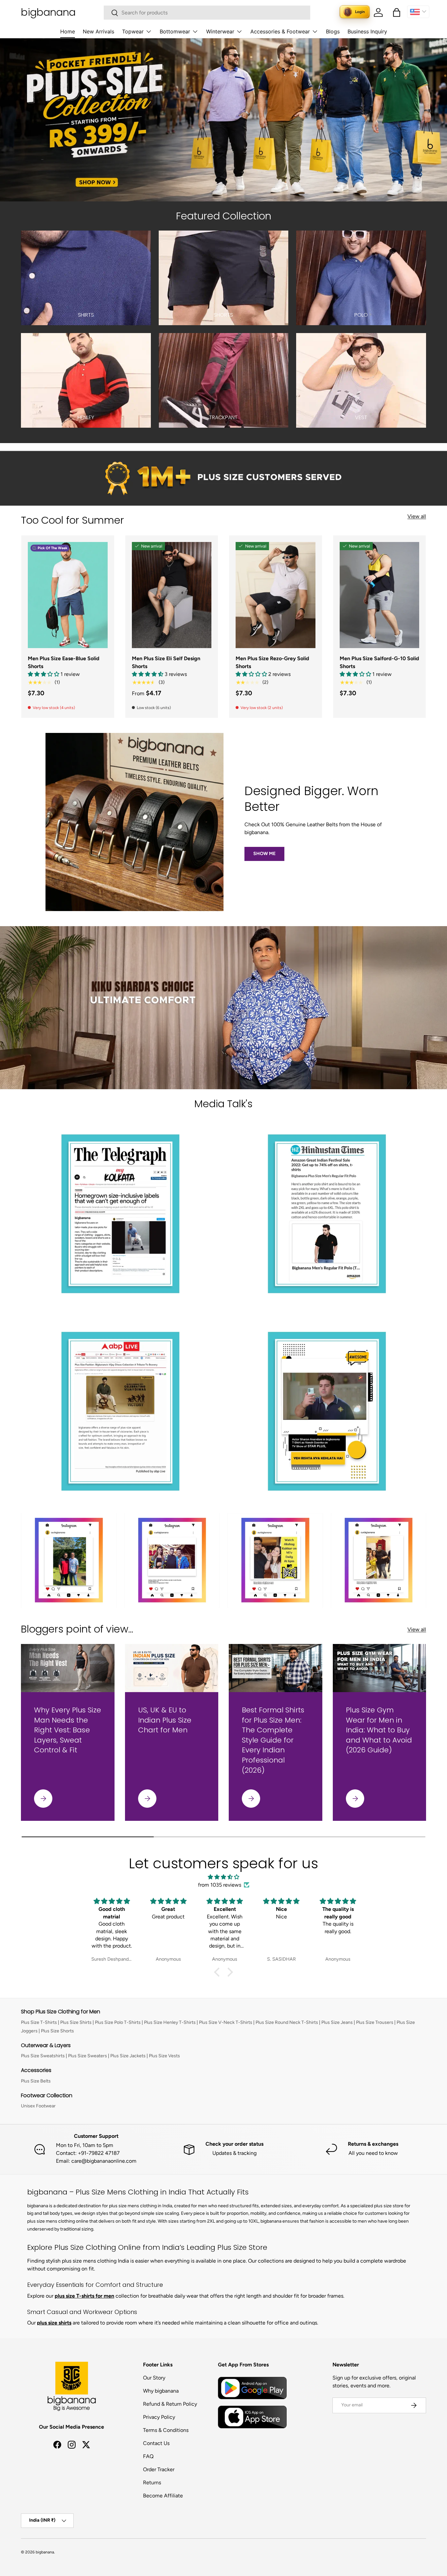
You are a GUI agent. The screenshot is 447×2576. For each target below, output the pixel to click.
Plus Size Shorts (57, 2031)
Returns (152, 2483)
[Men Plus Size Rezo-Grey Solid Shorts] (276, 595)
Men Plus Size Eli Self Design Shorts (166, 662)
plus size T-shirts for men (84, 2296)
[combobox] (207, 13)
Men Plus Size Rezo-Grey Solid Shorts (272, 662)
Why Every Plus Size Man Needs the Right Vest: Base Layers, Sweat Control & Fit (68, 1730)
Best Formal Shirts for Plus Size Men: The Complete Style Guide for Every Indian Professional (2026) (273, 1740)
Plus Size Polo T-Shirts (118, 2022)
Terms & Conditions (166, 2430)
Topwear (133, 31)
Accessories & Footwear (280, 31)
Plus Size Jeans (337, 2022)
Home (68, 31)
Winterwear (220, 31)
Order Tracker (159, 2469)
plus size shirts (54, 2323)
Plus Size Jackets (128, 2056)
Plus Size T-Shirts (39, 2022)
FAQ (148, 2456)
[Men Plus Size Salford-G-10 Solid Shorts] (380, 595)
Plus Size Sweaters (88, 2056)
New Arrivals (98, 31)
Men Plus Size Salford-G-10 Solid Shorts (379, 662)
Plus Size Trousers (375, 2022)
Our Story (154, 2378)
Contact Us (156, 2443)
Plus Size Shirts (76, 2022)
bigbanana (45, 2552)
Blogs (333, 31)
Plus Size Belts (36, 2081)
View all (417, 516)
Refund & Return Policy (170, 2404)
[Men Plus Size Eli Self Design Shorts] (172, 595)
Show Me (264, 854)
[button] (397, 12)
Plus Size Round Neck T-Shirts (287, 2022)
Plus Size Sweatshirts (43, 2056)
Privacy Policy (159, 2417)
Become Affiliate (163, 2496)
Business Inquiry (367, 31)
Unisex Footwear (38, 2106)
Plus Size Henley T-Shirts (170, 2022)
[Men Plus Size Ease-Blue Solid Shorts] (68, 595)
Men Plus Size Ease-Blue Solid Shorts (64, 662)
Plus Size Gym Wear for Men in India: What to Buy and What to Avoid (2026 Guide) (379, 1730)
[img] (223, 1877)
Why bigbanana (161, 2391)
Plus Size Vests (164, 2056)
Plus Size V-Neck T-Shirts (226, 2022)
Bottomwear (175, 31)
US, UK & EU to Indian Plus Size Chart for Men (165, 1720)
